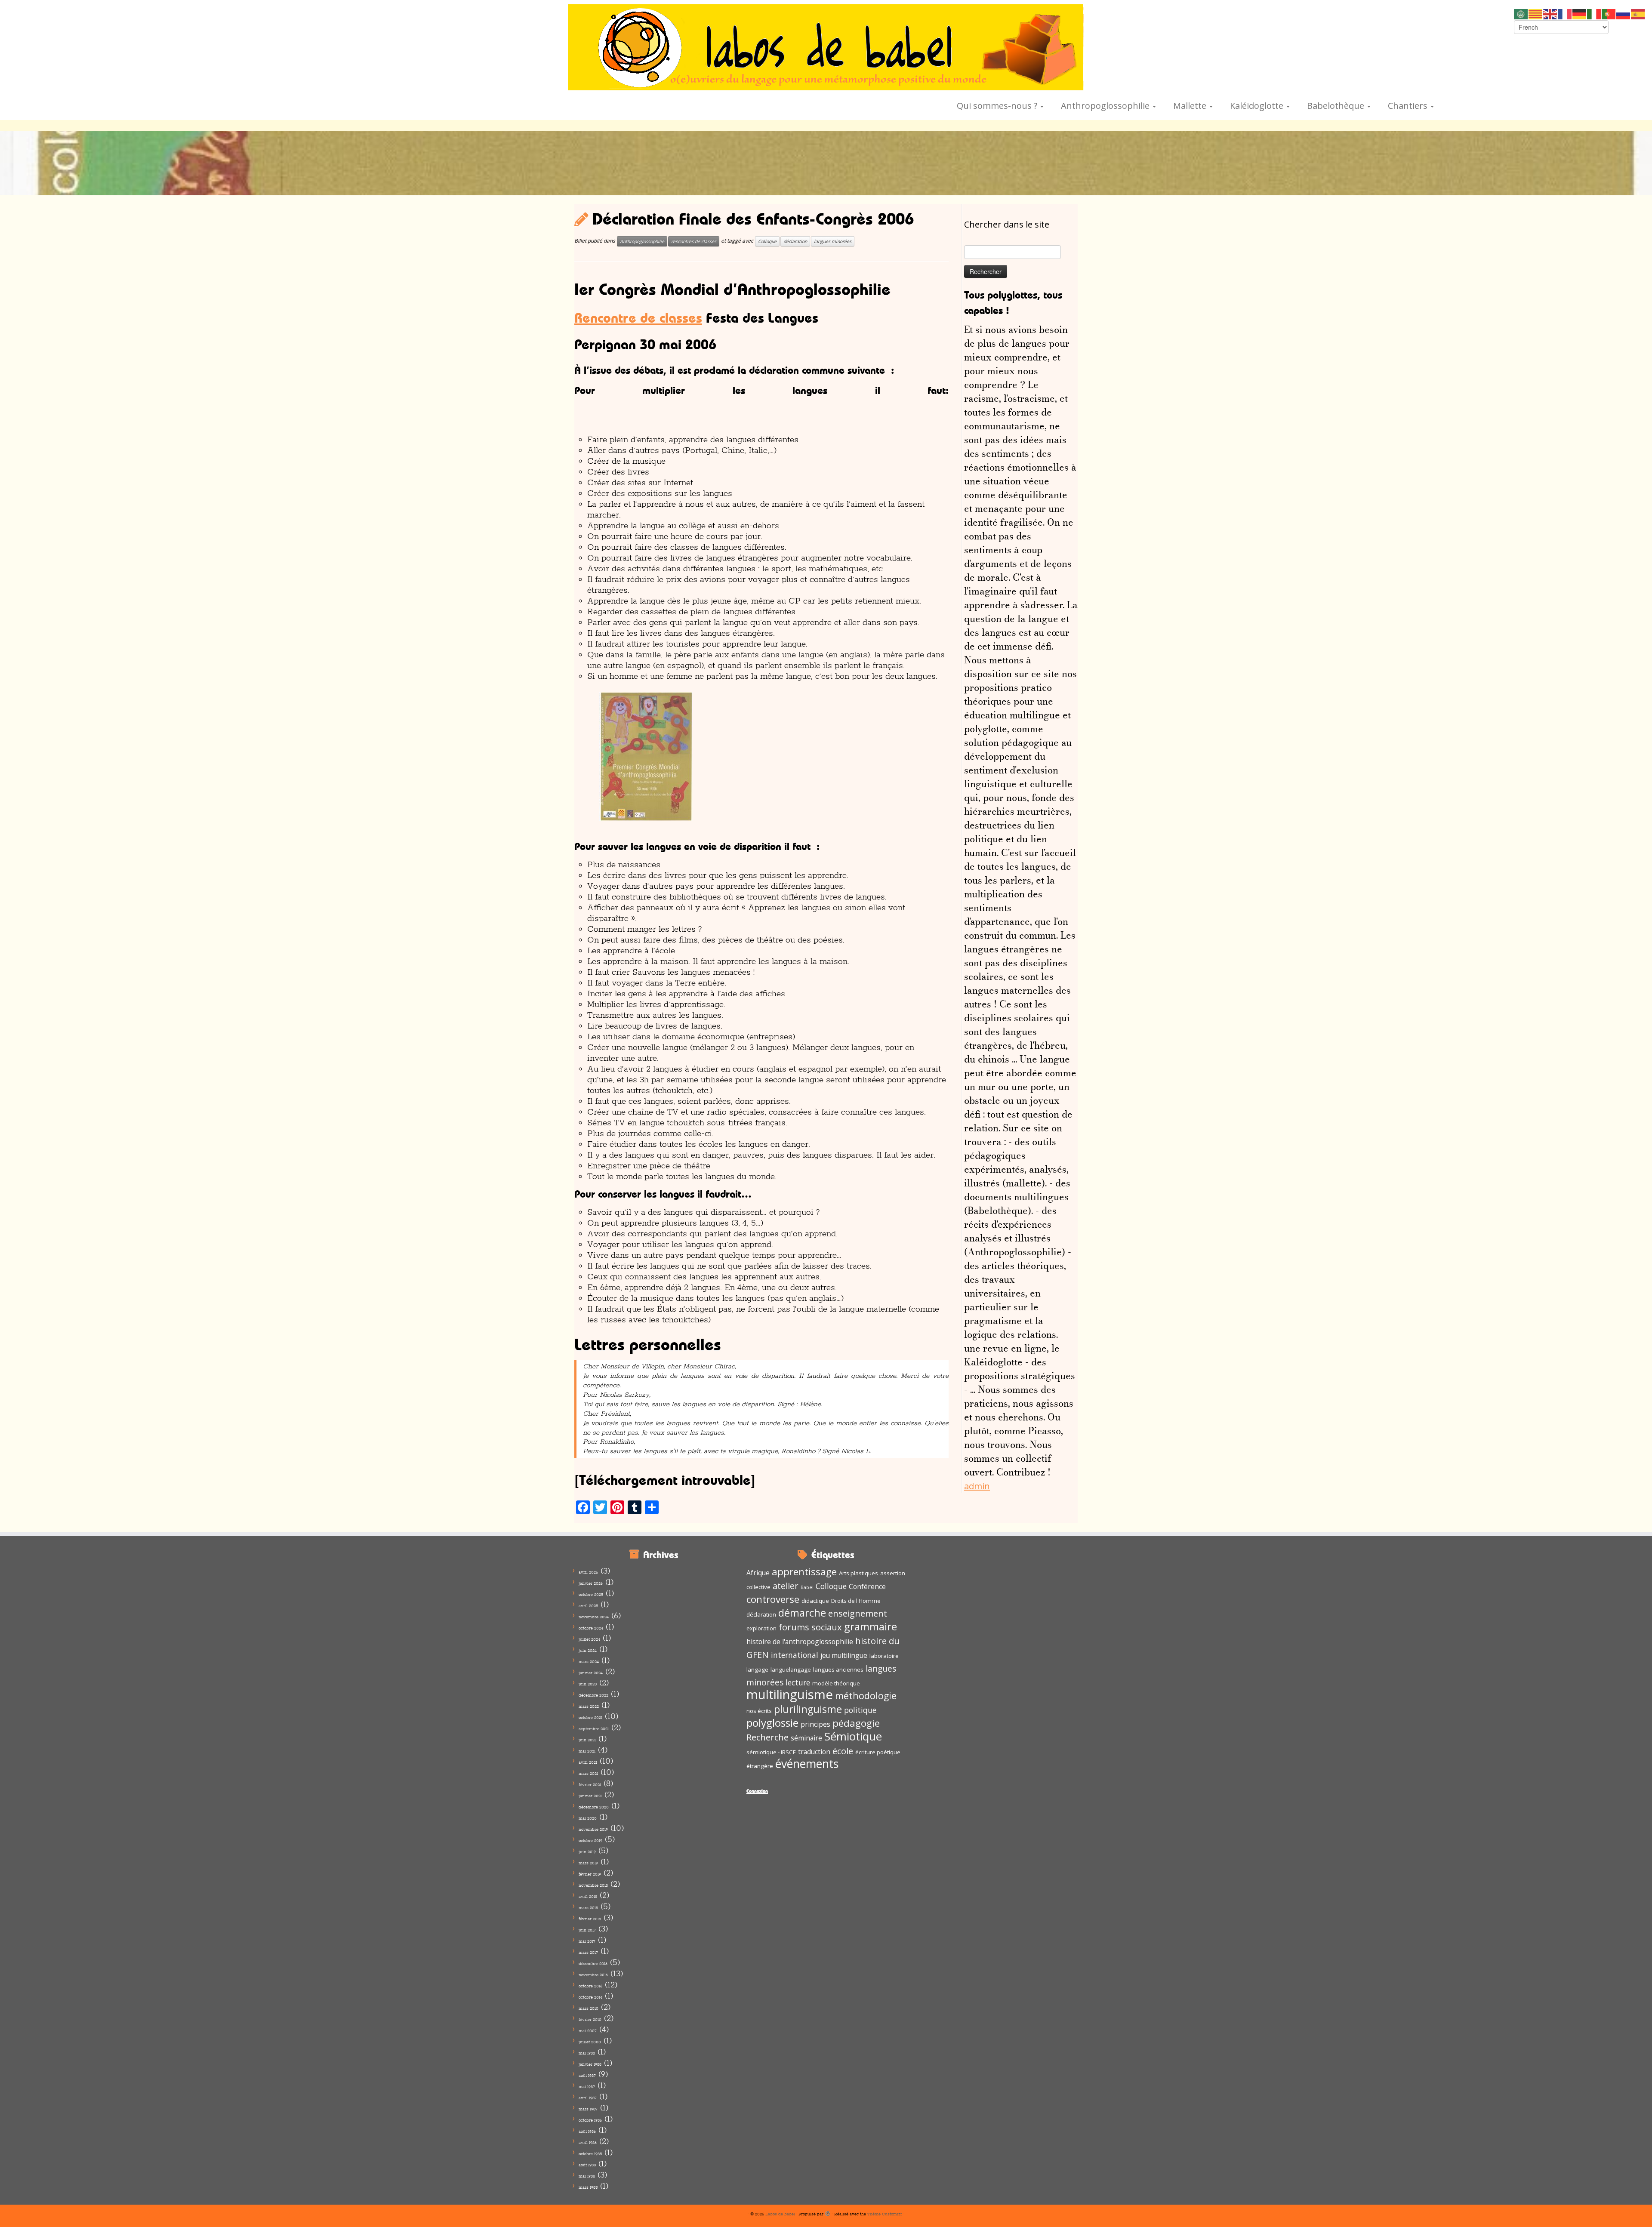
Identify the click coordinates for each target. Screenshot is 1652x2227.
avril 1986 (588, 2142)
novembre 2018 (593, 1885)
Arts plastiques (858, 1573)
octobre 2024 (591, 1628)
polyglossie (772, 1723)
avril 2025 (588, 1606)
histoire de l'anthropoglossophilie (800, 1642)
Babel (807, 1587)
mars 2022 (589, 1706)
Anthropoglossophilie (1106, 106)
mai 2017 (587, 1941)
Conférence (867, 1586)
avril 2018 (588, 1896)
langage (757, 1669)
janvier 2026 (591, 1583)
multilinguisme (790, 1694)
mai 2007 (588, 2031)
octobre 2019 (590, 1840)
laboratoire (884, 1656)
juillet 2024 (589, 1639)
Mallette (1191, 106)
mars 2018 (588, 1908)
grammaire (871, 1626)
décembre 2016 (593, 1964)
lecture (798, 1682)
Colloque (767, 241)
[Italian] (1594, 13)
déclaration (795, 241)
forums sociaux (810, 1627)
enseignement (858, 1613)
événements (807, 1764)
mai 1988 (587, 2053)
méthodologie (866, 1696)
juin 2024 (588, 1650)
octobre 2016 (590, 1986)
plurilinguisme (808, 1709)
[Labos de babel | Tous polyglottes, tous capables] (826, 47)
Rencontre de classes (638, 318)
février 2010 (590, 2019)
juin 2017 (587, 1930)
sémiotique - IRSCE (771, 1752)
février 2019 (590, 1874)
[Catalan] (1536, 13)
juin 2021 (587, 1740)
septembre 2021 (594, 1729)
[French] (1565, 13)
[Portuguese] (1609, 13)
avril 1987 (588, 2098)
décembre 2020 (594, 1807)
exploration (761, 1628)
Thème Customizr (885, 2214)
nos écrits (759, 1711)
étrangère (760, 1766)
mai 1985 (587, 2176)
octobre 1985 (590, 2154)
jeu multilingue (844, 1655)
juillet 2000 (590, 2042)
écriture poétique (878, 1752)
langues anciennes (838, 1669)
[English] (1550, 13)
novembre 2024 (594, 1617)
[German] (1580, 13)
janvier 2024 (591, 1673)
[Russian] (1624, 13)
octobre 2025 (591, 1594)
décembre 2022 (593, 1695)
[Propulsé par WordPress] (828, 2212)
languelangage (791, 1669)
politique (860, 1710)
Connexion (757, 1791)
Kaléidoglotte (1258, 106)
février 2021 (590, 1785)
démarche (802, 1612)
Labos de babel (780, 2214)
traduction (814, 1752)
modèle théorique (836, 1683)
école (843, 1751)
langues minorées (833, 241)
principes (815, 1724)
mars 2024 (589, 1662)
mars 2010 (589, 2008)
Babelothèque (1337, 106)
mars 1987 (588, 2109)
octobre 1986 (590, 2120)
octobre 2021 (590, 1717)
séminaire (806, 1738)
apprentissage (804, 1572)
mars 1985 (588, 2187)
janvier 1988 (590, 2064)
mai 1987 (587, 2087)
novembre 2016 (593, 1975)
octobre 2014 (590, 1997)
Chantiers (1409, 106)
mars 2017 (588, 1952)
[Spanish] (1638, 13)
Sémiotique (853, 1736)
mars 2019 (588, 1863)
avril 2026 (588, 1572)
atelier (786, 1586)
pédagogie (856, 1723)
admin (977, 1486)
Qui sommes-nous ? (998, 106)
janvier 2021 (590, 1796)
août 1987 (587, 2075)
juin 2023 (588, 1684)
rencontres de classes (694, 241)
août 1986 (587, 2131)
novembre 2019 (593, 1829)
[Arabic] (1521, 13)
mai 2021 (587, 1751)
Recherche (767, 1737)
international (795, 1655)
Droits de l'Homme (856, 1601)
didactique (815, 1601)
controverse (773, 1599)
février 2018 (590, 1919)
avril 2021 (588, 1762)
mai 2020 (588, 1818)
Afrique (758, 1573)
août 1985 (587, 2165)
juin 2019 (587, 1852)
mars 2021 (588, 1773)
